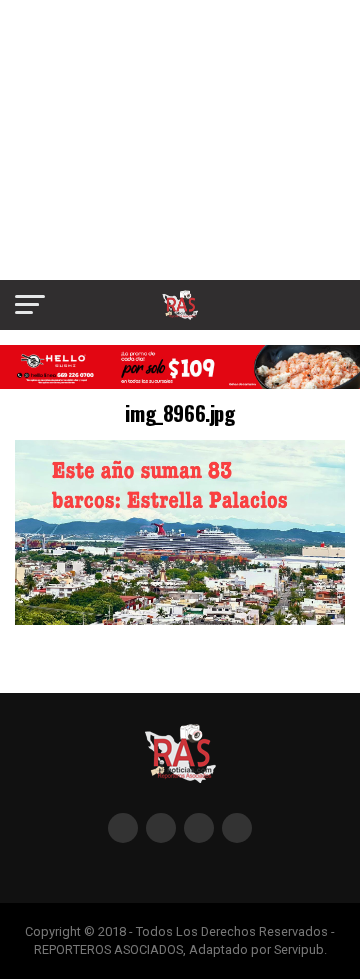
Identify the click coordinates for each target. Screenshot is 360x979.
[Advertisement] (180, 140)
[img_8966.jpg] (180, 619)
